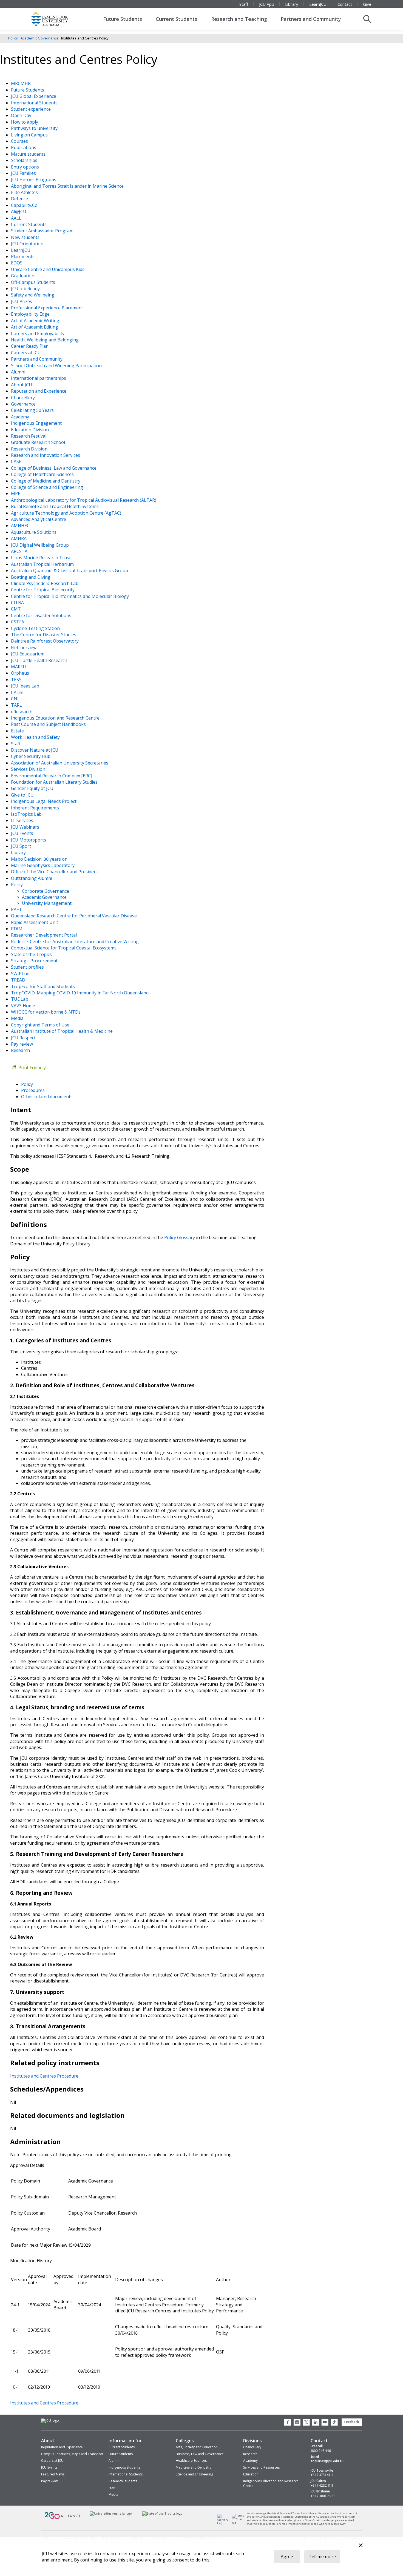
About (48, 2441)
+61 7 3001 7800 (323, 2496)
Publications (24, 147)
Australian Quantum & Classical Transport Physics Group (70, 570)
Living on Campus (30, 135)
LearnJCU (318, 4)
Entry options (25, 167)
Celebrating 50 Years (33, 410)
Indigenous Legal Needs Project (44, 801)
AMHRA (19, 538)
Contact (345, 4)
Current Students (176, 19)
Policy (13, 38)
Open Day (22, 115)
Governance (24, 404)
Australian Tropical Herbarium (43, 564)
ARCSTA (20, 551)
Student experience (31, 109)
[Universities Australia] (111, 2513)
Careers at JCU (26, 353)
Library (292, 4)
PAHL (17, 909)
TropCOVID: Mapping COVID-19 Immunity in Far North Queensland (80, 993)
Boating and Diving (31, 577)
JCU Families (24, 173)
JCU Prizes (22, 301)
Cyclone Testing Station (36, 628)
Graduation (23, 276)
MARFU (19, 667)
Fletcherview (24, 647)
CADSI (18, 692)
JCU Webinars (26, 827)
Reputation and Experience (39, 391)
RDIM (17, 929)
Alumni (19, 372)
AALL (17, 218)
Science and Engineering (194, 2474)
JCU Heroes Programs (34, 179)
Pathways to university (35, 128)
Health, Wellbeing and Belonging (45, 340)
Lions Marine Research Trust (41, 558)
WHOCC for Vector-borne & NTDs (46, 1012)
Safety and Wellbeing (33, 295)
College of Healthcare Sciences (43, 474)
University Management (47, 903)
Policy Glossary (180, 1237)
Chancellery (23, 398)
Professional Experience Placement (48, 308)
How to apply (25, 122)
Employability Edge (31, 314)
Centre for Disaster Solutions (42, 615)
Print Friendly (32, 1068)
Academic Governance (40, 38)
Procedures (33, 1090)
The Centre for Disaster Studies (44, 635)
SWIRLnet (22, 974)
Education (251, 2474)
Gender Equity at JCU (33, 788)
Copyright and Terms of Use (41, 1025)
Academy (21, 417)
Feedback (352, 2422)
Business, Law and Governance (200, 2454)
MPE (16, 493)
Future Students (123, 19)
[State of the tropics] (163, 2513)
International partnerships (39, 378)
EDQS (17, 263)
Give (367, 4)
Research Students (123, 2481)
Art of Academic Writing (36, 321)
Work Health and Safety (36, 737)
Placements (23, 256)
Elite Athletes (25, 192)
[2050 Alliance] (63, 2518)
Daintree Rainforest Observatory (45, 641)
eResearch (22, 712)
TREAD (19, 980)
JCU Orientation (28, 244)
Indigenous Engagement (37, 423)
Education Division (30, 430)
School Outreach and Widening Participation (57, 366)
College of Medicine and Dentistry (46, 481)
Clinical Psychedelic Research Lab (45, 583)
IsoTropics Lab (27, 814)
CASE (17, 461)
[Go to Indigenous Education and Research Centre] (225, 2523)
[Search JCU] (367, 19)
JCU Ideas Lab (26, 686)
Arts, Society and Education (197, 2447)
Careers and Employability (38, 333)
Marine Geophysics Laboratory (43, 865)
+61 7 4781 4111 (322, 2475)
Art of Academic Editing (35, 327)
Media (18, 1018)
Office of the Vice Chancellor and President (55, 872)
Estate (18, 731)
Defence (20, 199)
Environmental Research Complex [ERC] (52, 776)
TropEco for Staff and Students (43, 986)
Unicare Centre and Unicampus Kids (48, 269)
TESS (17, 680)
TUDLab (20, 999)
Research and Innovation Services (46, 455)
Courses (20, 141)
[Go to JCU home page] (50, 2421)
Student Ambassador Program (43, 231)
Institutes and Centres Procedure (44, 2076)
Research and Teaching (239, 19)
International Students (35, 103)
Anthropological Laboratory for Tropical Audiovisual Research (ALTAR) (84, 500)
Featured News (53, 2474)
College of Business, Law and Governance (54, 468)
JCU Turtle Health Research (40, 660)
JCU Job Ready (26, 289)
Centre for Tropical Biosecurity (43, 590)
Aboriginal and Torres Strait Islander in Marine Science (68, 186)
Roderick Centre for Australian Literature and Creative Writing (75, 942)
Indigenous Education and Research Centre (56, 718)
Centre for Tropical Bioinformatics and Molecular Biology (70, 596)
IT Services (23, 820)
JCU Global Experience (34, 96)
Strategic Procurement (35, 961)
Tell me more (322, 2557)
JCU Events (23, 833)
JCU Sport (22, 846)
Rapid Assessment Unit (35, 922)
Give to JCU (23, 795)
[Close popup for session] (361, 2546)
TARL (17, 705)
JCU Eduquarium (28, 654)
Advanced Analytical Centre (39, 519)
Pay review (22, 1044)
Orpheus (21, 673)
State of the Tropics (32, 954)
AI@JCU (19, 212)
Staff (244, 4)
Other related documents (47, 1097)
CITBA (18, 603)
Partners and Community (311, 19)
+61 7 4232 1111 (322, 2486)
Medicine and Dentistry (194, 2467)
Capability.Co (25, 205)
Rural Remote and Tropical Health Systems (55, 506)
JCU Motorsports (29, 840)
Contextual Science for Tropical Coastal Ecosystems (64, 948)
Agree (287, 2557)
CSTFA (18, 622)
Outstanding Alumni (32, 878)
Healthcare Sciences (191, 2461)
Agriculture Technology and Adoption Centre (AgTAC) (67, 513)
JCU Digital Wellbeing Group (40, 545)
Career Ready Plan (30, 346)
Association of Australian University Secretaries (60, 763)
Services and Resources (261, 2467)
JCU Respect (24, 1038)
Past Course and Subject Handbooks (49, 724)
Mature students (29, 154)
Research (21, 1050)
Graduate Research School (39, 442)
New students (26, 237)
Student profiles (28, 967)
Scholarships (25, 160)
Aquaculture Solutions (34, 532)
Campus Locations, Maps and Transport (72, 2454)
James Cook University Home (56, 18)
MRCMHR (21, 83)
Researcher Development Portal (44, 935)
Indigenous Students (124, 2467)
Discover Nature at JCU (35, 750)
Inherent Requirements (36, 808)
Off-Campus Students (34, 282)
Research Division (30, 449)
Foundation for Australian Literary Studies (55, 782)
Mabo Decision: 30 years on (40, 859)
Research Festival (29, 436)
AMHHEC (21, 526)
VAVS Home (24, 1006)
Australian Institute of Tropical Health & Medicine (62, 1031)
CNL (16, 699)
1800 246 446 (321, 2451)
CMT (16, 609)
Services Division (29, 769)
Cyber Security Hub (31, 756)
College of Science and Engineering (48, 487)
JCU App (267, 4)
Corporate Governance (46, 891)
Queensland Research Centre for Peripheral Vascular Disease (74, 916)
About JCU (22, 385)
